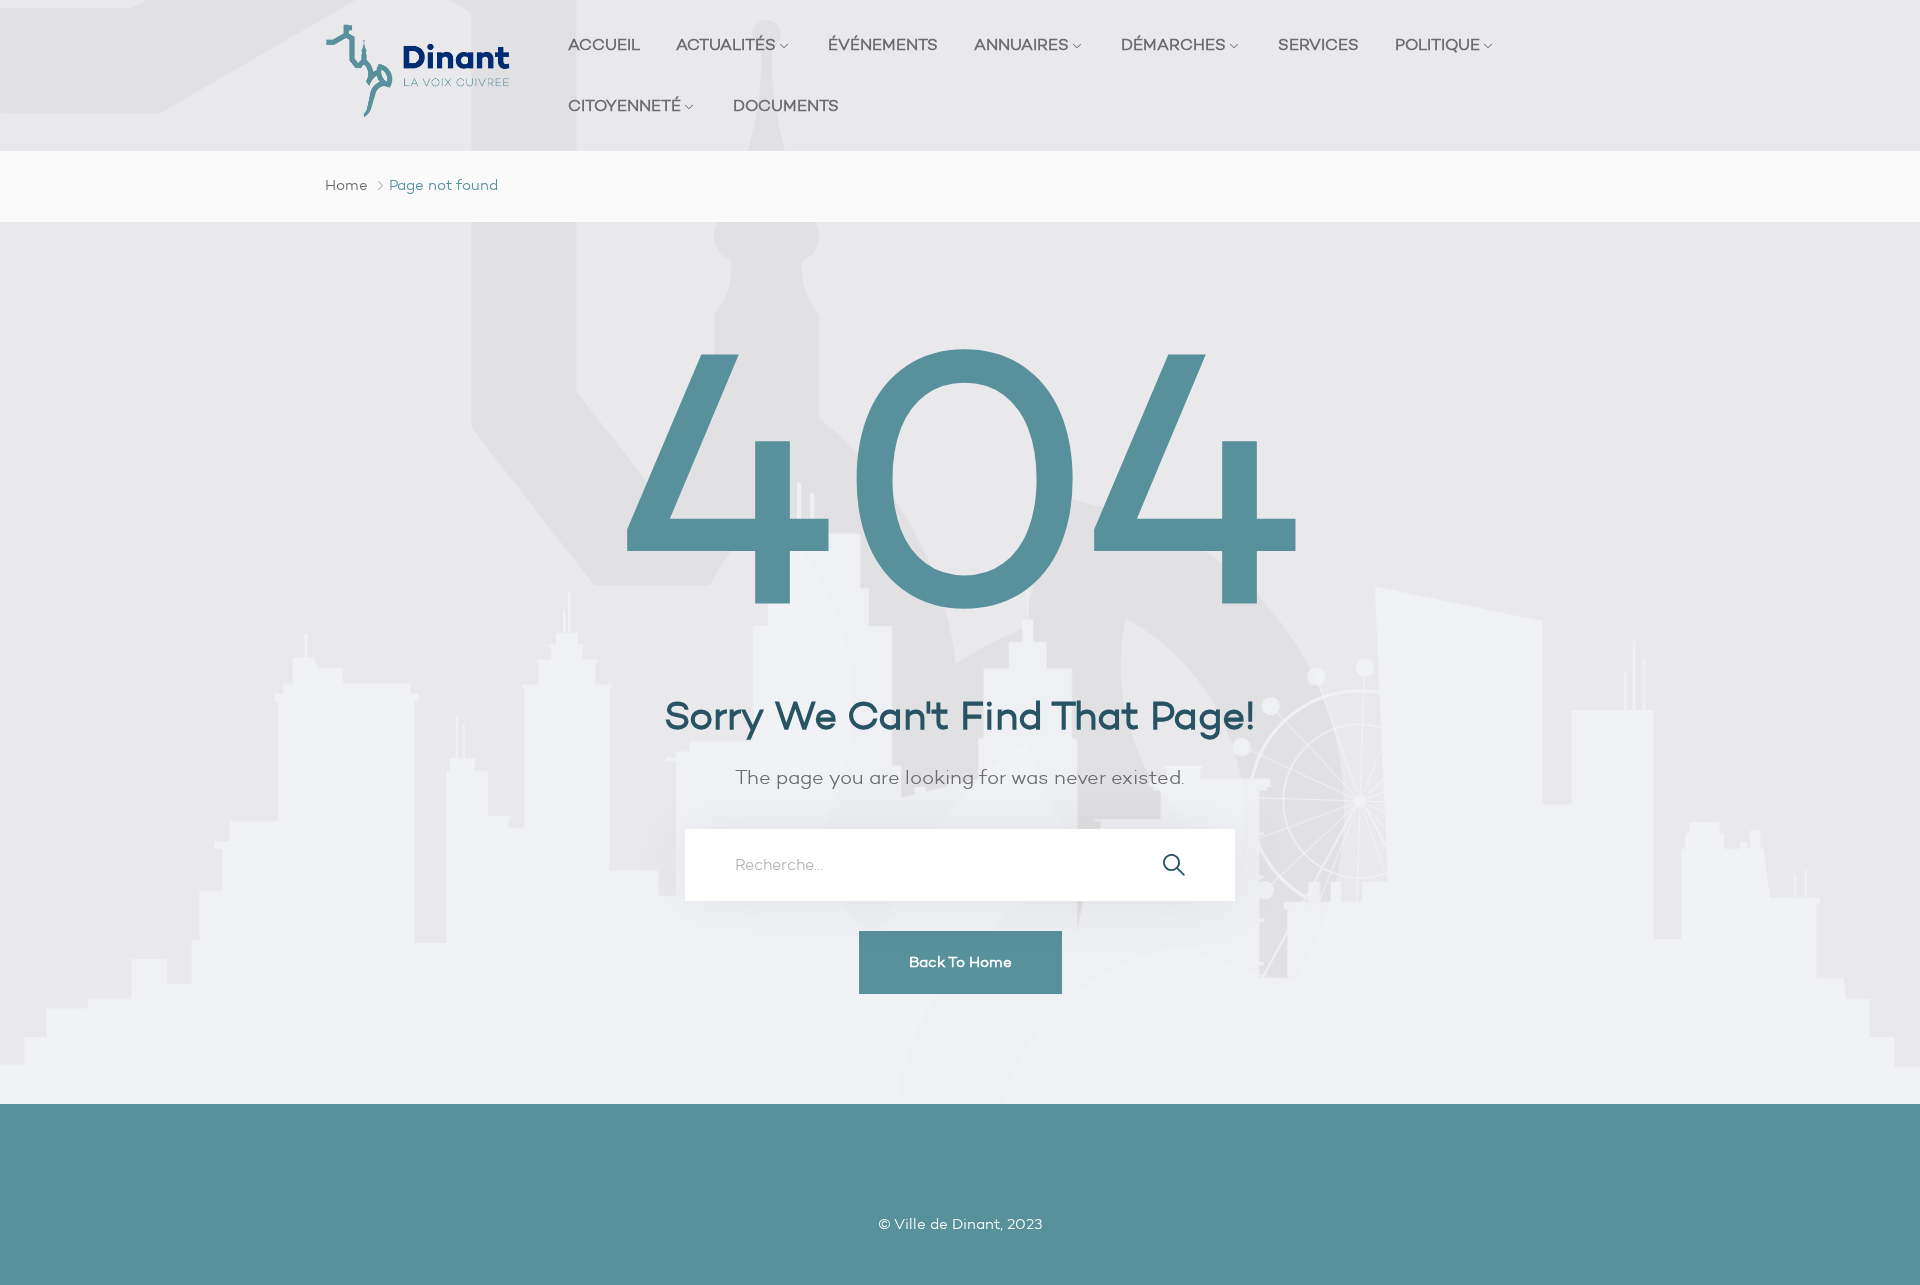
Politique (1437, 44)
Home (346, 185)
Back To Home (960, 962)
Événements (883, 44)
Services (1318, 44)
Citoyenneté (624, 105)
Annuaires (1021, 44)
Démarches (1173, 44)
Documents (786, 105)
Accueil (604, 44)
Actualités (726, 44)
